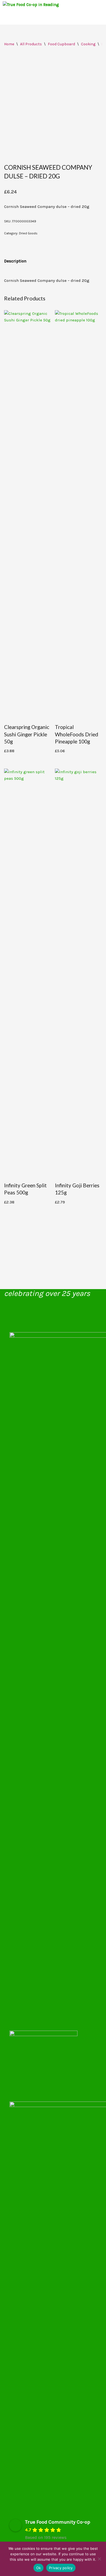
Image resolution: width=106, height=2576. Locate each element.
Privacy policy (61, 2568)
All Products (31, 44)
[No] (99, 2559)
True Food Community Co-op (58, 2522)
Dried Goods (28, 233)
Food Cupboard (61, 44)
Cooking (88, 44)
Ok (39, 2568)
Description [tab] (15, 261)
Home (9, 44)
